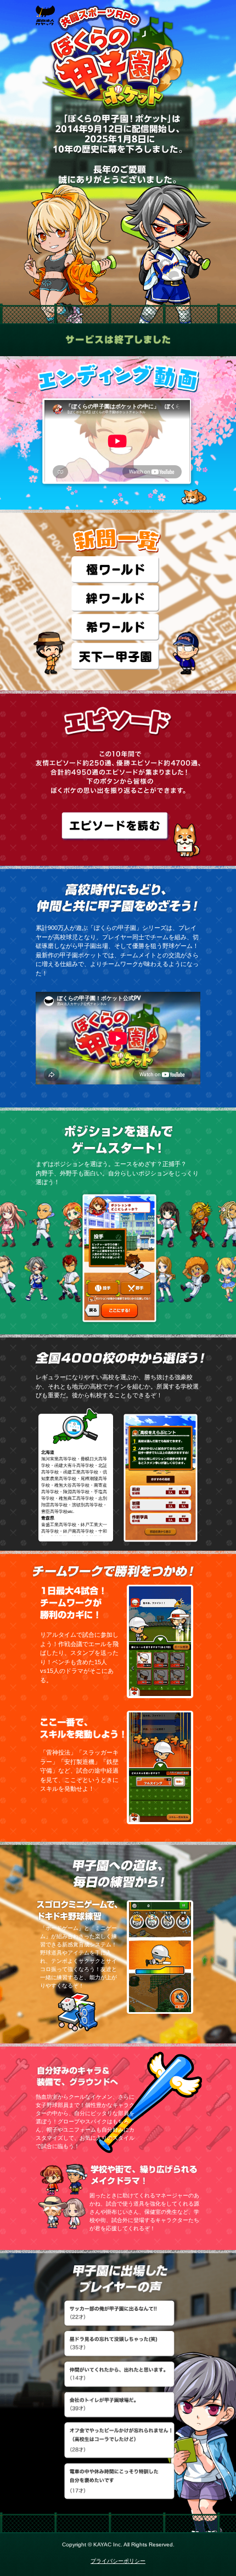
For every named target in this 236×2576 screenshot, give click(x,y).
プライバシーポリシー (118, 2561)
